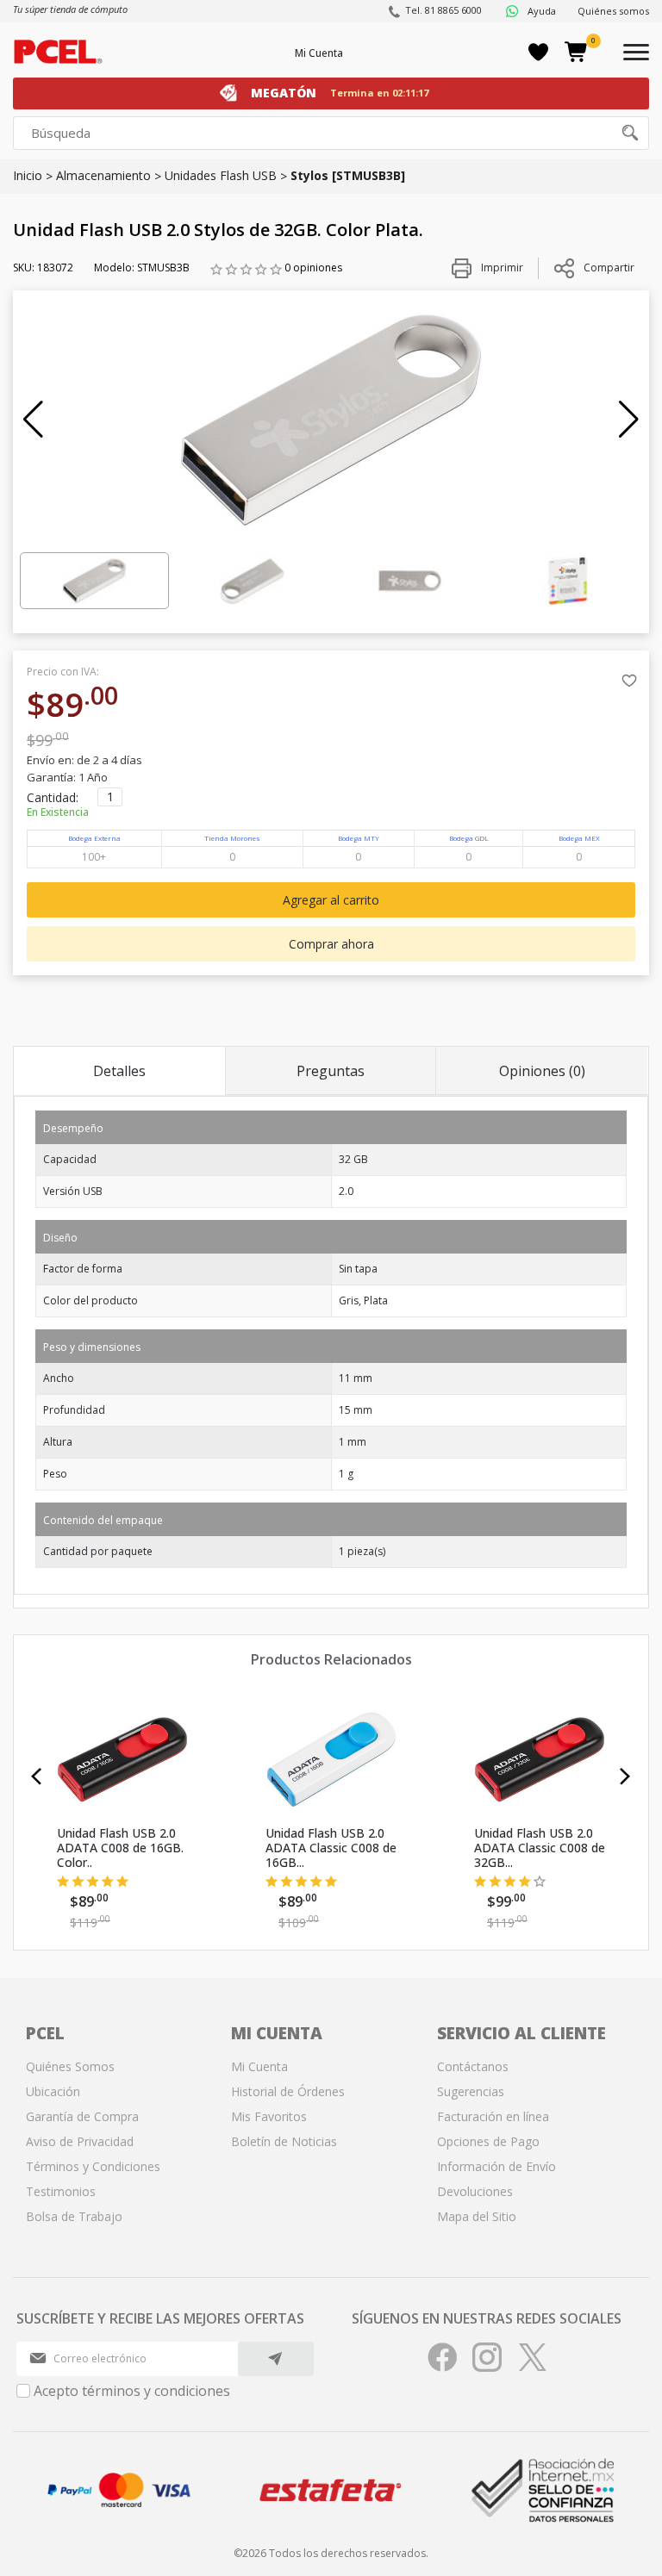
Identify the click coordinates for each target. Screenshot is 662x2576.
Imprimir (501, 268)
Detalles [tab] (119, 1071)
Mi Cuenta (319, 53)
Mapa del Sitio (477, 2216)
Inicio (28, 175)
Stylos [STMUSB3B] (348, 175)
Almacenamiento (103, 175)
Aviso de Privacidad (80, 2141)
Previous (37, 1776)
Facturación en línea (493, 2116)
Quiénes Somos (70, 2066)
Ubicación (53, 2091)
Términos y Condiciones (93, 2166)
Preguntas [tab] (331, 1071)
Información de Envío (496, 2166)
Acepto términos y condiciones (132, 2391)
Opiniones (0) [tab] (542, 1071)
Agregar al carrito (331, 900)
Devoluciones (475, 2191)
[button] (33, 420)
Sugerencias (471, 2091)
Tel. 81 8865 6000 (443, 10)
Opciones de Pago (488, 2141)
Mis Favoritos (269, 2116)
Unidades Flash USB (221, 175)
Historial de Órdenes (288, 2091)
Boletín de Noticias (284, 2141)
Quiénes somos (613, 11)
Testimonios (61, 2191)
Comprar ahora (331, 944)
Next (625, 1776)
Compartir (609, 268)
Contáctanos (473, 2066)
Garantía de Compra (82, 2116)
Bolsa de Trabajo (74, 2216)
